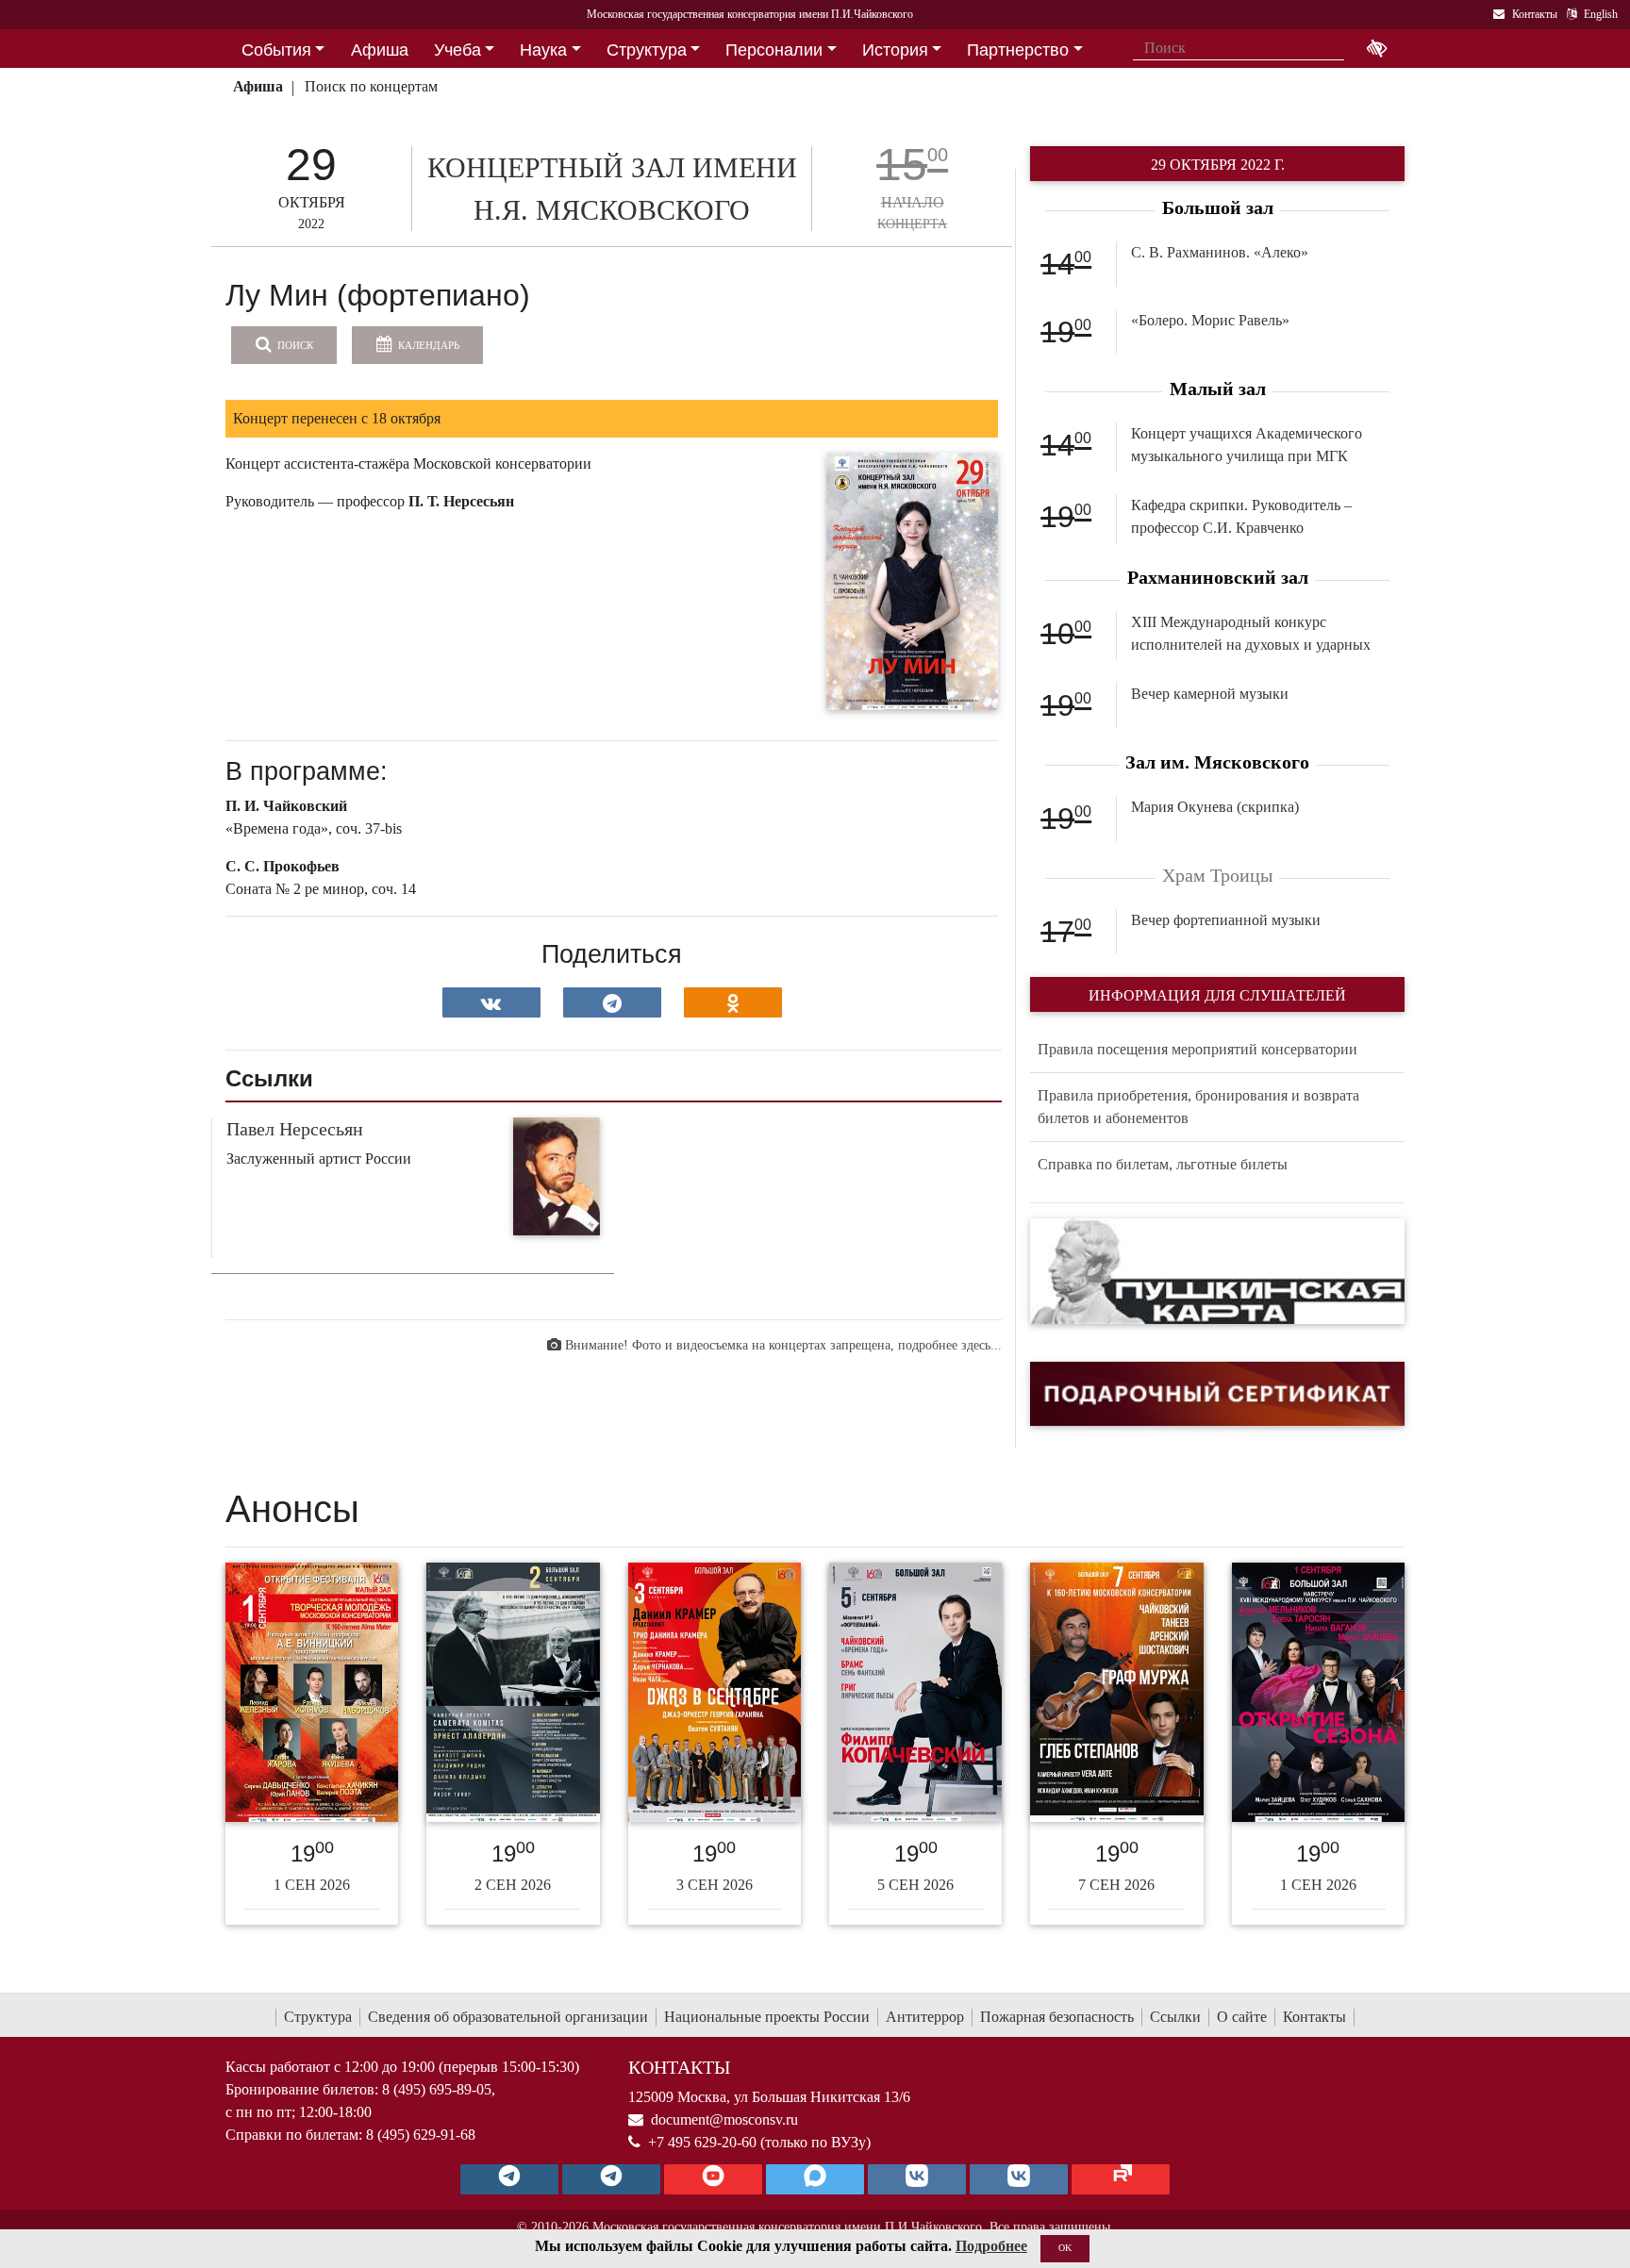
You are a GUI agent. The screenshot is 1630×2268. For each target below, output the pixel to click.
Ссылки (1175, 2017)
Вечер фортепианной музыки (1226, 920)
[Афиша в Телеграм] (1121, 2179)
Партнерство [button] (1018, 50)
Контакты (1314, 2017)
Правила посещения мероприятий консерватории (1198, 1049)
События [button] (276, 50)
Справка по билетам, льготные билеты (1163, 1164)
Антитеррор (925, 2017)
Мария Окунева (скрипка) (1215, 807)
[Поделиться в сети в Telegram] (612, 1002)
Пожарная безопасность (1057, 2017)
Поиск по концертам (371, 86)
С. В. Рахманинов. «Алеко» (1220, 252)
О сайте (1242, 2017)
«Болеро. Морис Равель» (1210, 320)
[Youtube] (713, 2179)
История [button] (895, 50)
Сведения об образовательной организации (508, 2017)
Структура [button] (647, 50)
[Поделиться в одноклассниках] (733, 1002)
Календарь (427, 345)
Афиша (258, 86)
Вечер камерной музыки (1210, 694)
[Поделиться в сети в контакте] (491, 1002)
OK (1065, 2248)
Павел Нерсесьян (295, 1129)
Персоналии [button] (774, 50)
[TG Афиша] (611, 2179)
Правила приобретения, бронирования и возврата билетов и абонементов (1198, 1107)
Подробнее (991, 2246)
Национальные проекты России (767, 2017)
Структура (318, 2017)
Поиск (294, 345)
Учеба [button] (457, 50)
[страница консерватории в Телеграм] (509, 2179)
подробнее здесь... (950, 1345)
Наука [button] (543, 50)
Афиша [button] (380, 50)
